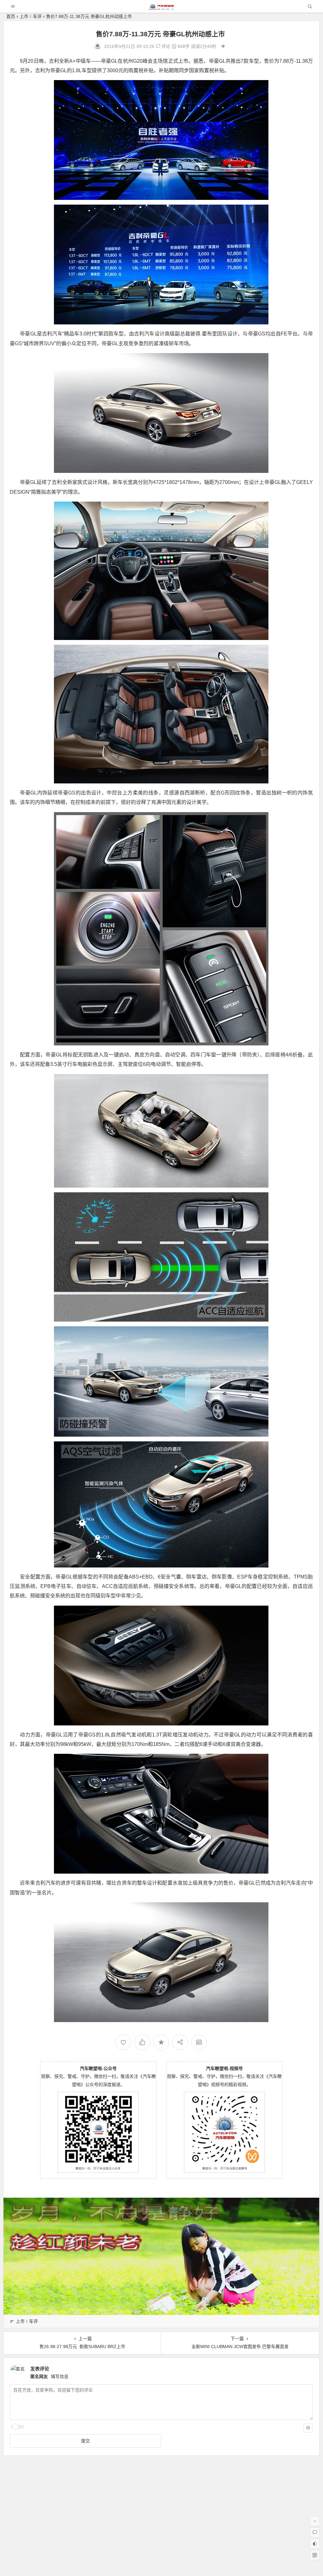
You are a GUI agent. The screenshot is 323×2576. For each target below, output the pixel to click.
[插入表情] (308, 2428)
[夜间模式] (315, 2544)
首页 (11, 16)
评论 (165, 46)
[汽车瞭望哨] (161, 8)
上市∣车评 (31, 16)
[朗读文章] (223, 46)
